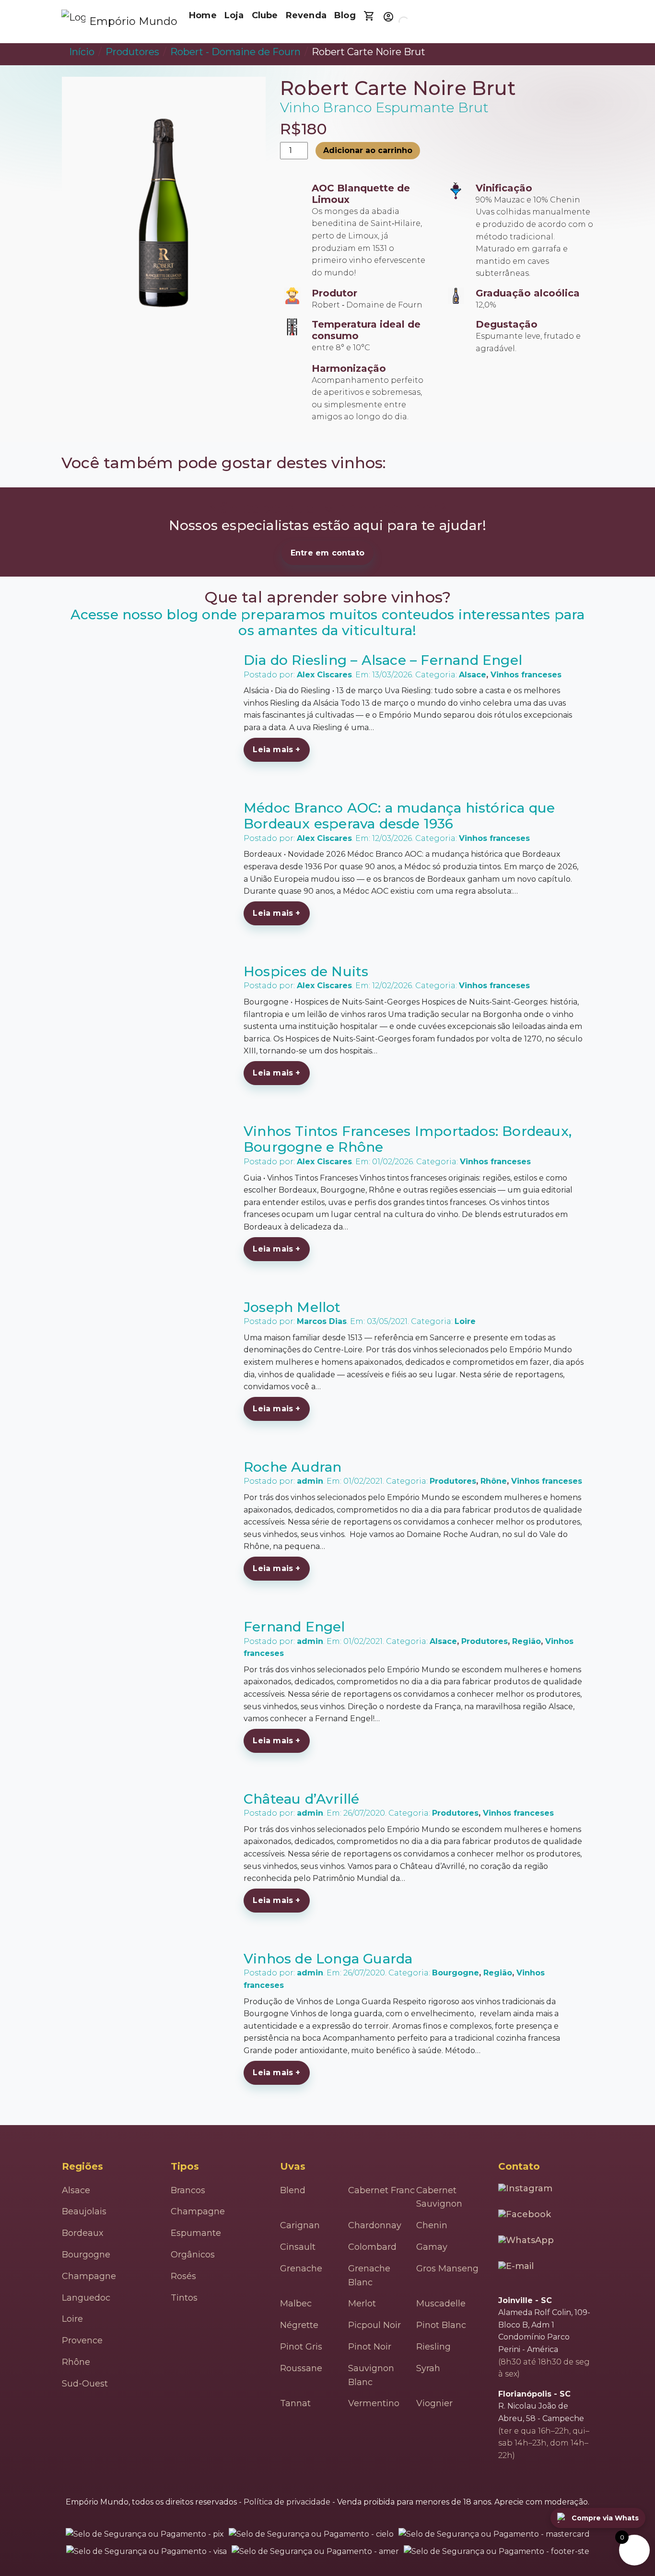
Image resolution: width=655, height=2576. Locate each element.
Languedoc (86, 2298)
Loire (465, 1321)
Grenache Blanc (369, 2275)
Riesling (433, 2347)
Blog (345, 15)
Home (203, 15)
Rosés (183, 2276)
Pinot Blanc (441, 2325)
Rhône (494, 1481)
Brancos (188, 2190)
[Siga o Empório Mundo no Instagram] (526, 2191)
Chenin (432, 2225)
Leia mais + (276, 750)
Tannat (295, 2403)
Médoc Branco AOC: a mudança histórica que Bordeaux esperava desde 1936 (399, 816)
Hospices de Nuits (306, 971)
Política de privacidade (287, 2502)
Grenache (301, 2269)
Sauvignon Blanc (371, 2375)
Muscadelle (441, 2304)
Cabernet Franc (381, 2190)
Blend (293, 2190)
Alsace (473, 675)
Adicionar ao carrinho (368, 150)
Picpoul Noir (374, 2325)
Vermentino (374, 2403)
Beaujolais (84, 2211)
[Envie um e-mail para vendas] (517, 2270)
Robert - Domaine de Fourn (235, 52)
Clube (265, 15)
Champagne (89, 2276)
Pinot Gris (301, 2347)
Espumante (196, 2233)
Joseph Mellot (292, 1307)
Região (526, 1641)
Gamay (432, 2247)
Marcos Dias (322, 1321)
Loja (234, 15)
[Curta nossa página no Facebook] (526, 2217)
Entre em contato (327, 553)
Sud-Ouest (85, 2384)
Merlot (362, 2304)
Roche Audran (292, 1467)
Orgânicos (193, 2255)
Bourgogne (456, 1973)
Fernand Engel (294, 1627)
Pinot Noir (370, 2347)
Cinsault (298, 2247)
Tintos (184, 2298)
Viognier (434, 2403)
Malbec (296, 2304)
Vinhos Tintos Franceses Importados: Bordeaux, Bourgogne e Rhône (408, 1139)
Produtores (132, 52)
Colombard (372, 2247)
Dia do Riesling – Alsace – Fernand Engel (383, 660)
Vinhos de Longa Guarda (328, 1959)
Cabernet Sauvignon (439, 2197)
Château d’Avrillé (301, 1799)
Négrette (299, 2325)
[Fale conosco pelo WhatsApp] (527, 2243)
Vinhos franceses (526, 675)
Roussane (301, 2368)
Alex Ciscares (324, 675)
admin (310, 1481)
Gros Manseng (447, 2269)
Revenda (306, 15)
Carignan (300, 2225)
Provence (82, 2340)
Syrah (428, 2368)
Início (82, 52)
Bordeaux (83, 2233)
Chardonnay (375, 2225)
